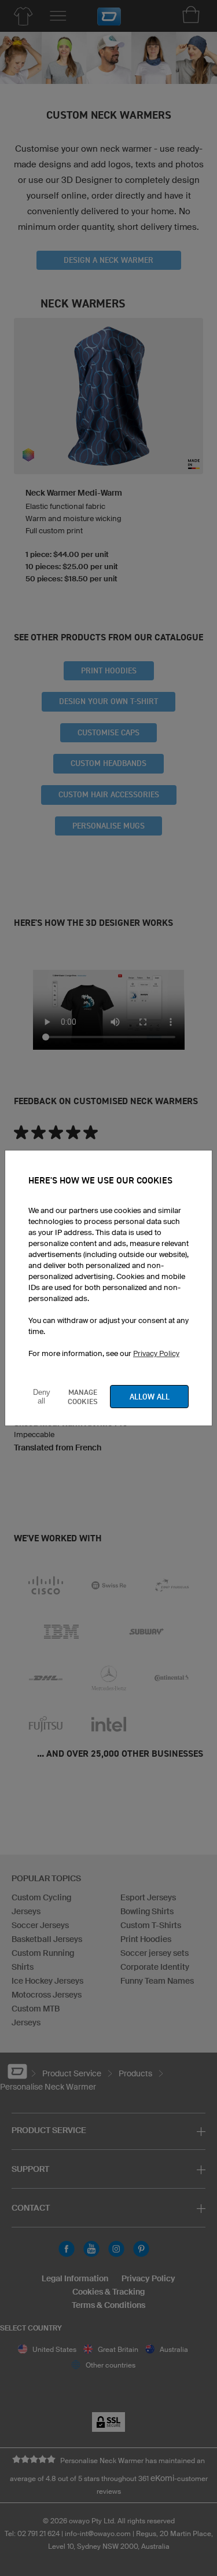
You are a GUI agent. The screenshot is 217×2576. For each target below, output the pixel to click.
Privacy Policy (156, 1353)
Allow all (150, 1397)
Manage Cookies (83, 1397)
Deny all (42, 1397)
